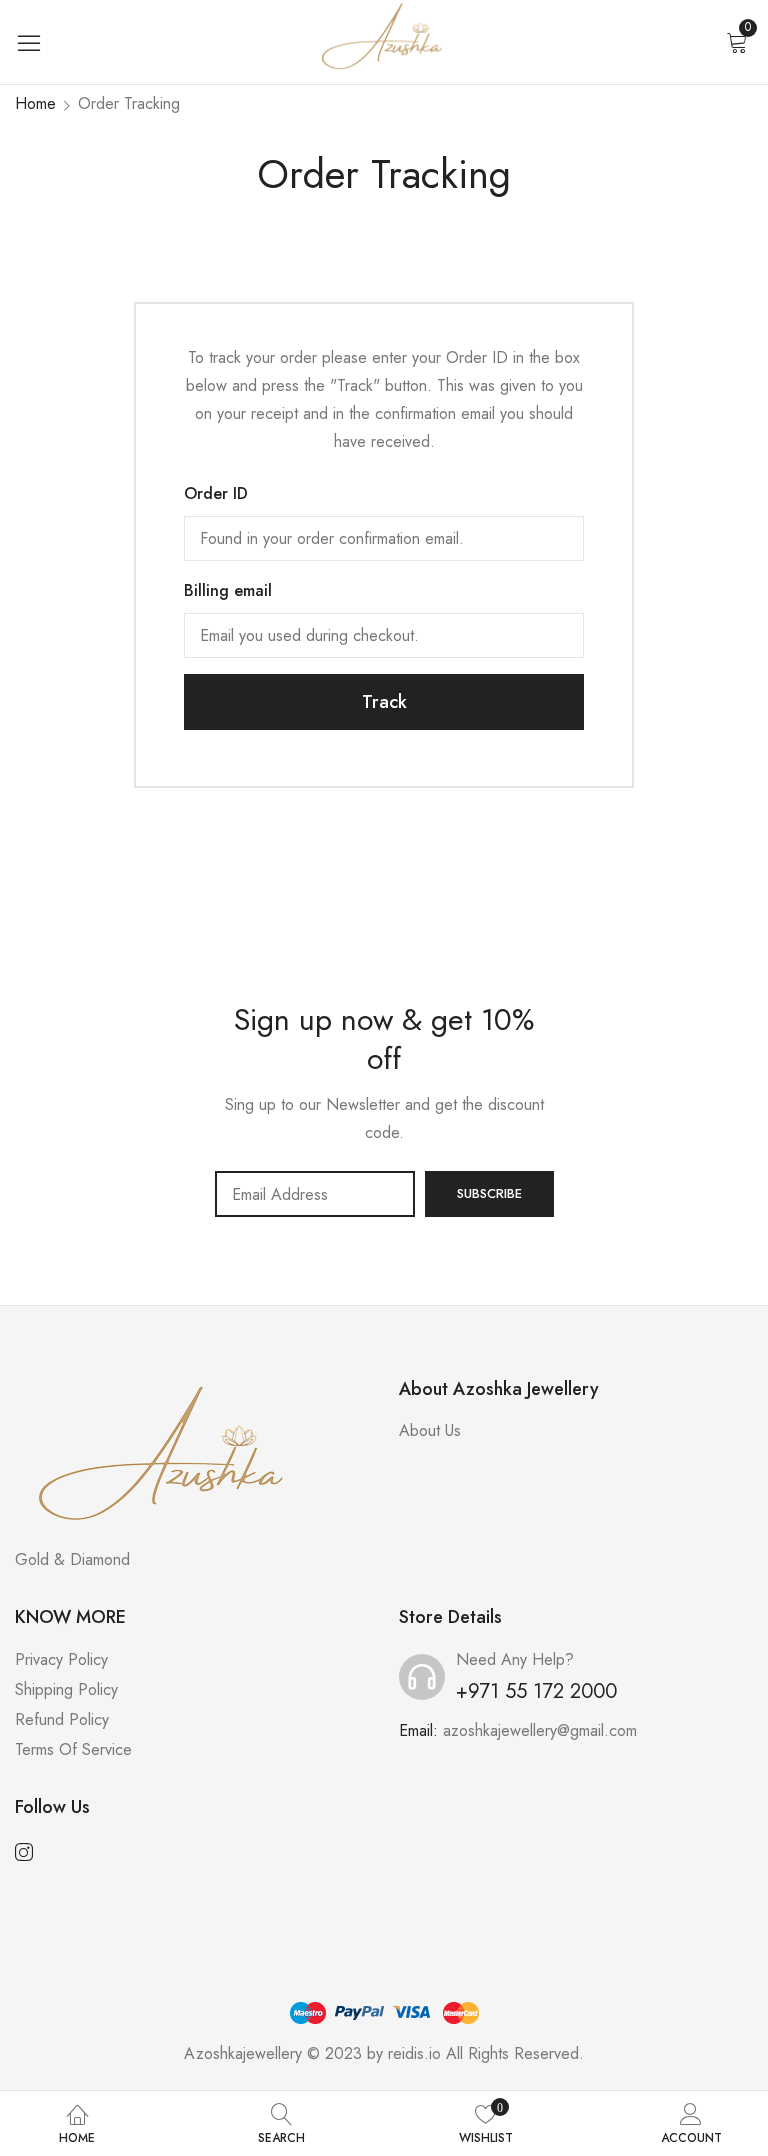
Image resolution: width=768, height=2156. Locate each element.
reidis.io (414, 2053)
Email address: (315, 1194)
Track (384, 702)
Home (35, 103)
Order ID (216, 493)
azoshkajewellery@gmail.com (540, 1730)
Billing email (228, 590)
